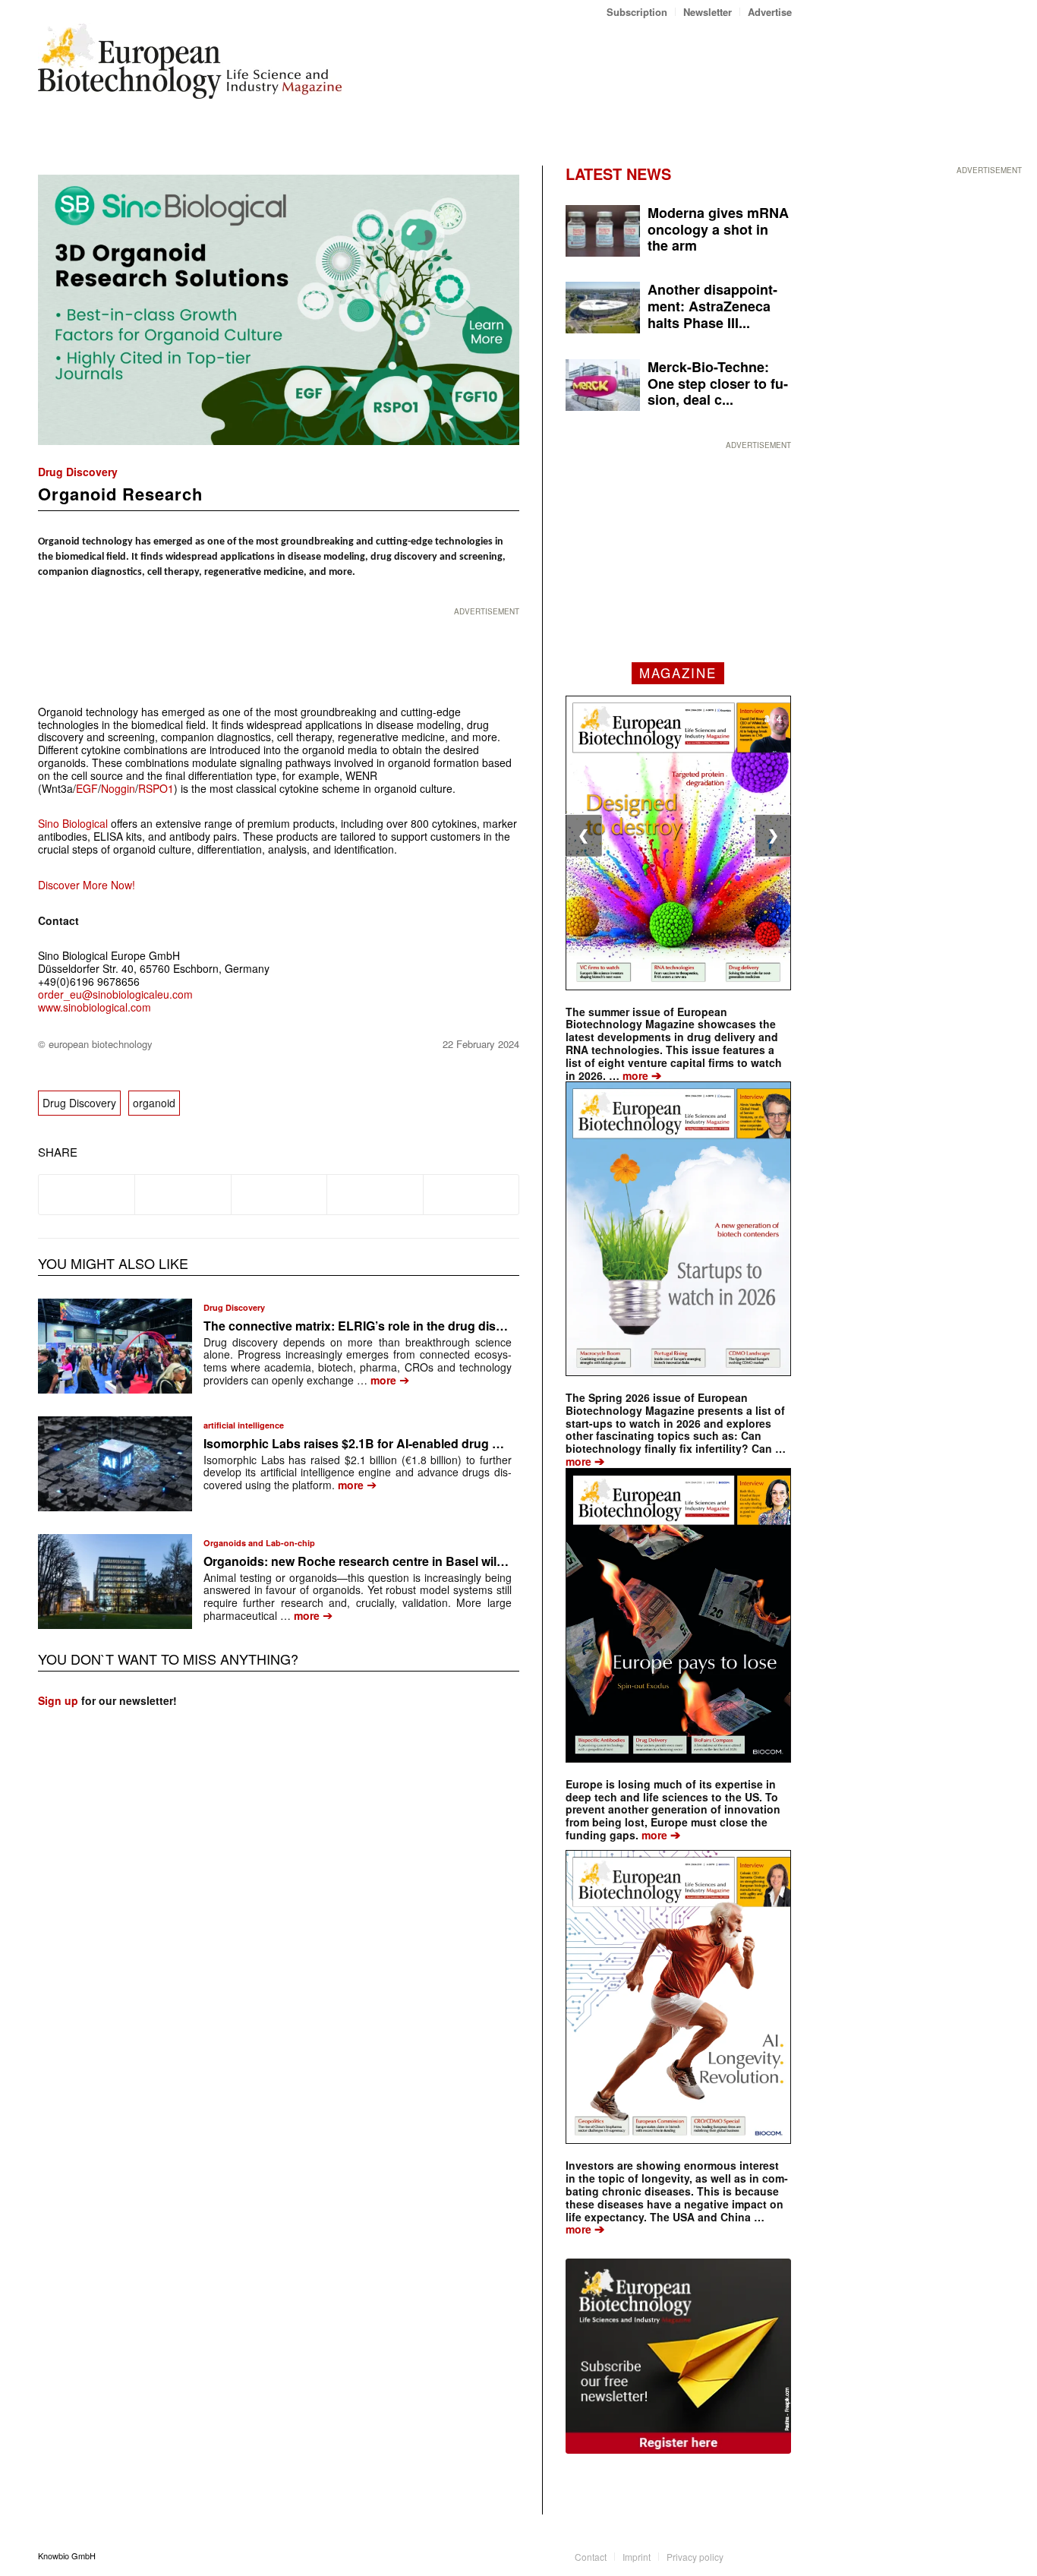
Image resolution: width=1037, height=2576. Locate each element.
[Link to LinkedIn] (758, 2555)
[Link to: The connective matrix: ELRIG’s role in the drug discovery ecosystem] (115, 1346)
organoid (154, 1103)
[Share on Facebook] (87, 1195)
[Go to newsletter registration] (678, 2356)
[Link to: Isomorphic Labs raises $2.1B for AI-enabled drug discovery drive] (115, 1464)
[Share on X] (183, 1195)
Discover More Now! (87, 885)
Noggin (118, 788)
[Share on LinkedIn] (375, 1195)
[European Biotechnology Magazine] (190, 67)
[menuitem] (637, 12)
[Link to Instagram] (780, 2555)
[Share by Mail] (471, 1195)
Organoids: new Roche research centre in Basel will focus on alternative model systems (455, 1561)
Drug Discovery (78, 472)
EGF (87, 788)
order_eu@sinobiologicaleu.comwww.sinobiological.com (115, 1001)
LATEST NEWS (618, 174)
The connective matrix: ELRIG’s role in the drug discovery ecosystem (402, 1326)
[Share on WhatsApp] (279, 1195)
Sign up (58, 1700)
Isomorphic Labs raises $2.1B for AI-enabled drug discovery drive (392, 1443)
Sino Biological (73, 823)
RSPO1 (156, 788)
